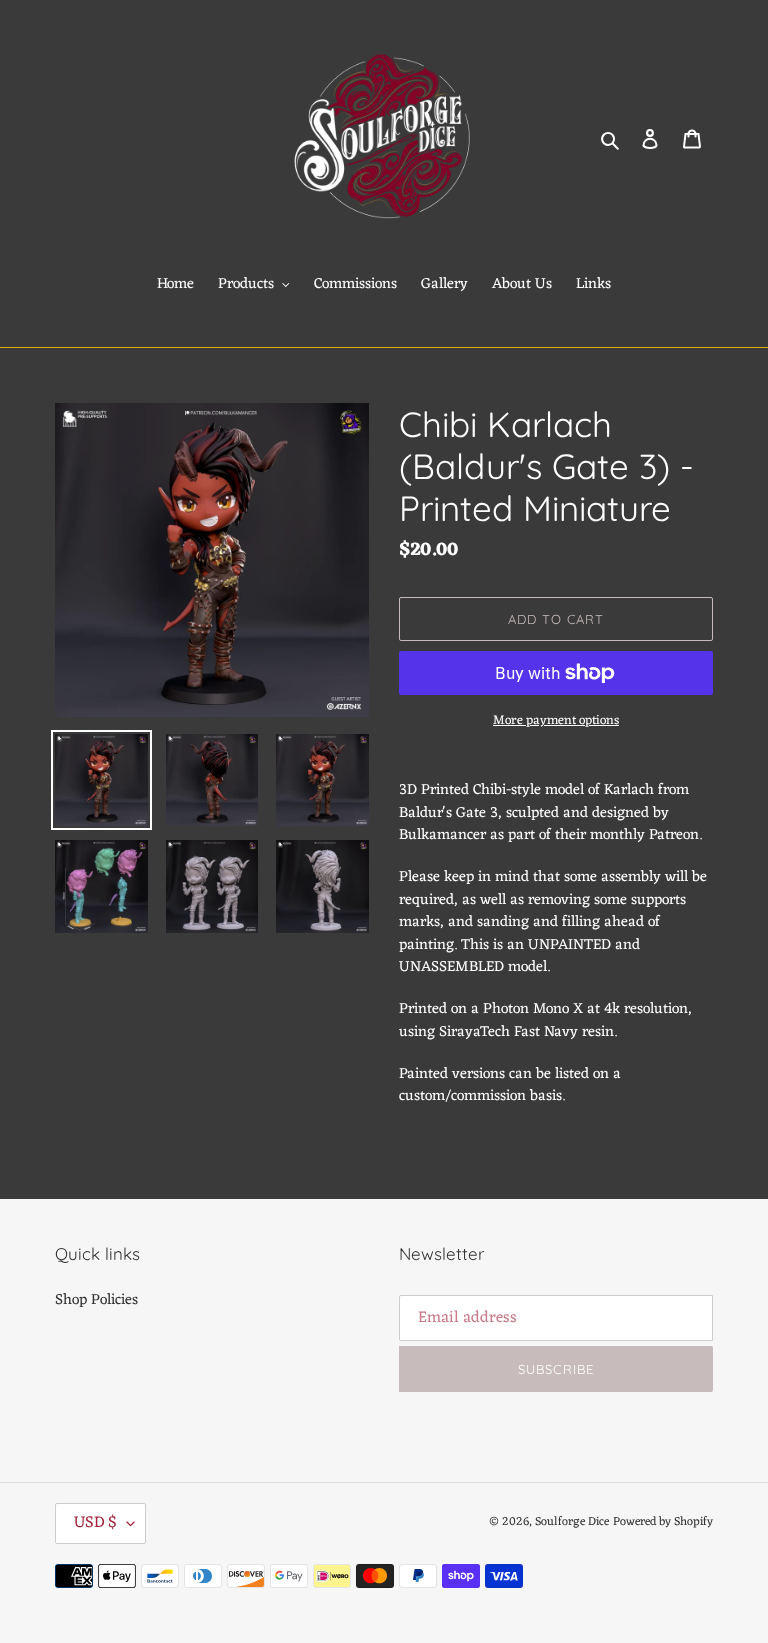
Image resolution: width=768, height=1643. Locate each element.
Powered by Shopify (663, 1522)
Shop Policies (96, 1300)
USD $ (95, 1523)
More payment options (556, 721)
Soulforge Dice (572, 1522)
